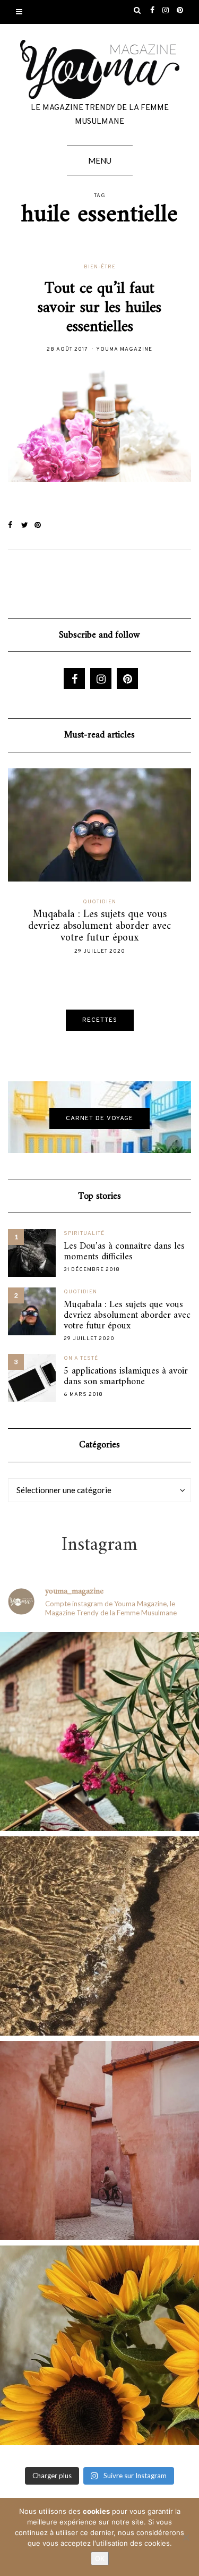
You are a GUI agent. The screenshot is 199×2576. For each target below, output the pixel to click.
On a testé (81, 1358)
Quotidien (146, 902)
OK (100, 2558)
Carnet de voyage (99, 1118)
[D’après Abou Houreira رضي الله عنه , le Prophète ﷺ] (99, 1936)
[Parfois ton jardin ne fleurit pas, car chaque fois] (99, 2345)
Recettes (100, 1020)
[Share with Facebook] (15, 526)
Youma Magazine (124, 349)
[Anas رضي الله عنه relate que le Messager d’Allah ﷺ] (99, 2141)
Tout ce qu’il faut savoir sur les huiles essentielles (99, 308)
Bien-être (100, 267)
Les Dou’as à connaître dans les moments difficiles (124, 1252)
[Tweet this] (28, 526)
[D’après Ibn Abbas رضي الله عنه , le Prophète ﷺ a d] (99, 1731)
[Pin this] (41, 526)
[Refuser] (186, 2537)
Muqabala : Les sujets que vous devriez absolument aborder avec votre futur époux (127, 1316)
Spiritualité (84, 1234)
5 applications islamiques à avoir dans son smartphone (126, 1377)
